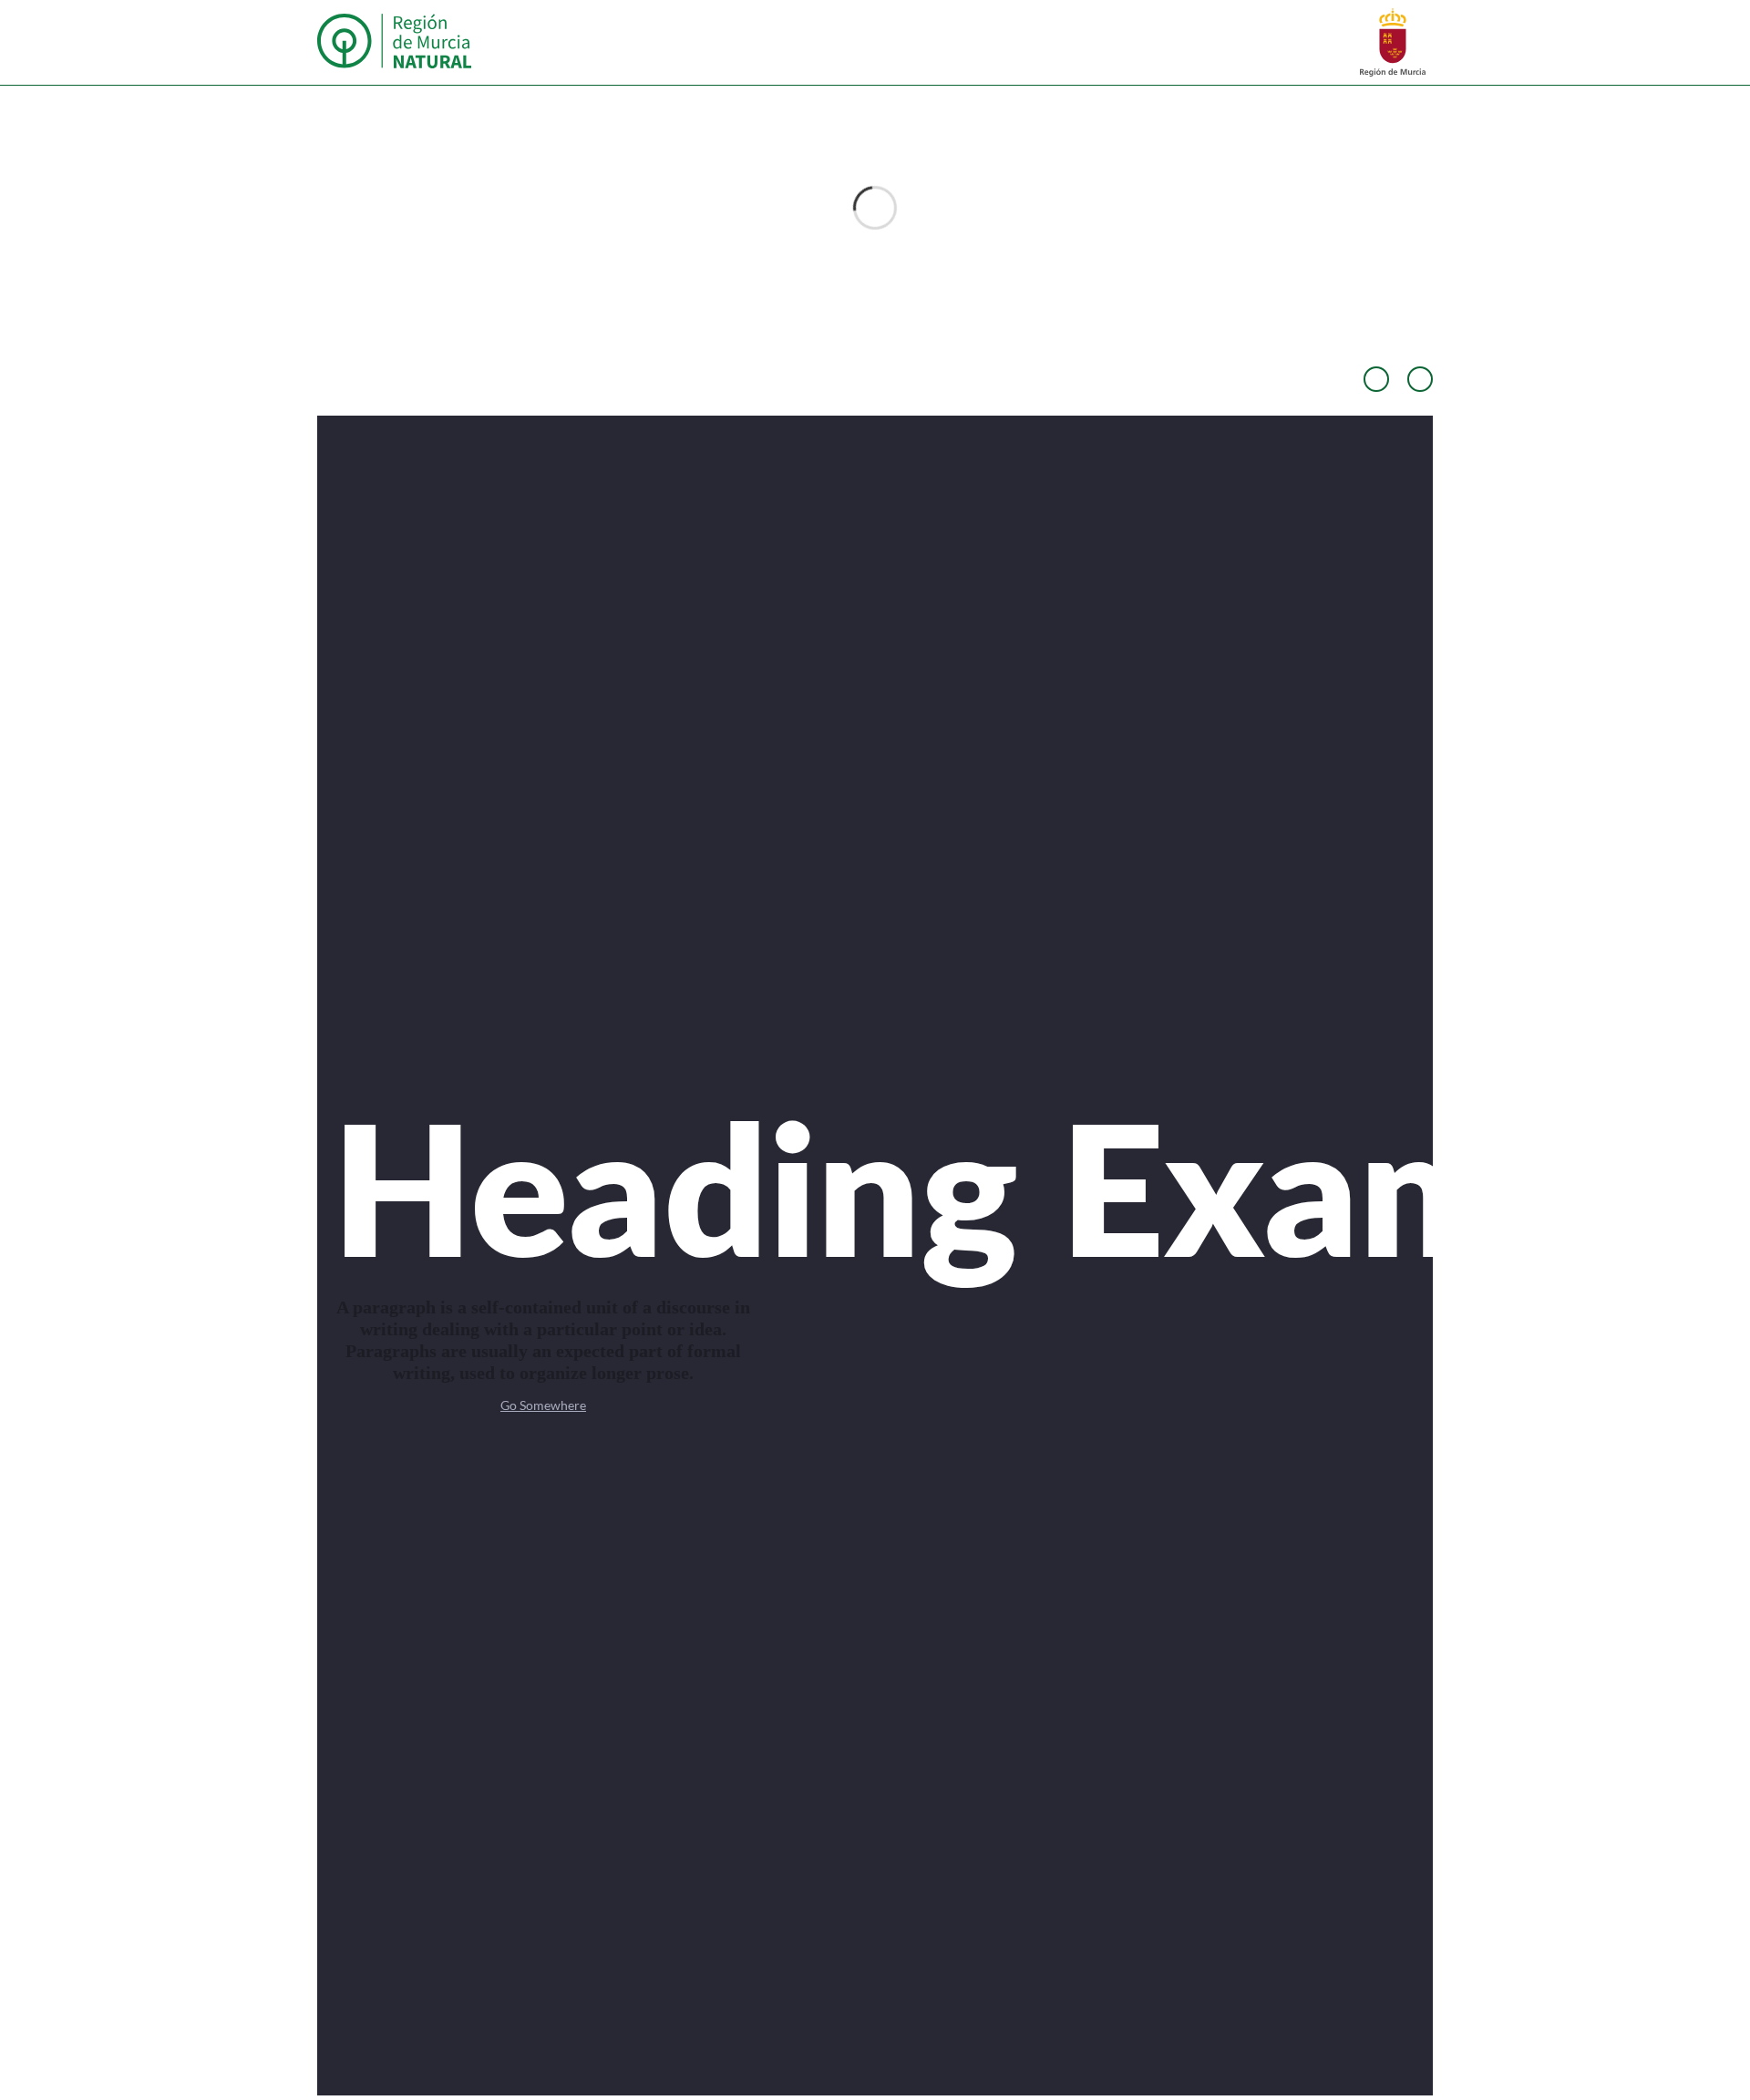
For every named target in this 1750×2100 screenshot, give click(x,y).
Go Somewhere (543, 1405)
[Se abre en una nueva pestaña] (1393, 41)
